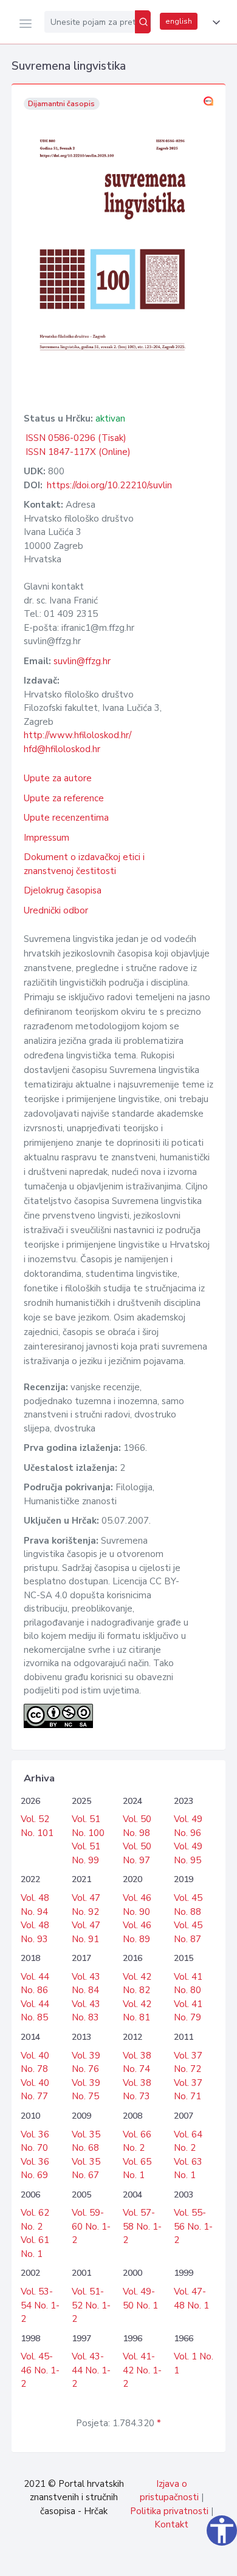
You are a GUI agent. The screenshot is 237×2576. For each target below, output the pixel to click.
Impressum (46, 838)
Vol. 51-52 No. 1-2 (91, 2305)
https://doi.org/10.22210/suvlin (109, 485)
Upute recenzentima (66, 818)
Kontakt (171, 2524)
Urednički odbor (56, 910)
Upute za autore (58, 778)
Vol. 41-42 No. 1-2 (142, 2370)
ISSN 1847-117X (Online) (78, 452)
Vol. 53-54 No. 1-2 (40, 2305)
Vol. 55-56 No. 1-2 (193, 2226)
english (179, 21)
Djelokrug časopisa (63, 890)
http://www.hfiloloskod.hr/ (77, 735)
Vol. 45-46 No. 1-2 (40, 2370)
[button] (214, 22)
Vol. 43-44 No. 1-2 (91, 2370)
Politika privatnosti (169, 2511)
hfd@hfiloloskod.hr (62, 749)
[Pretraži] (143, 22)
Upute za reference (64, 798)
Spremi (140, 2560)
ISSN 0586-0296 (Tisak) (76, 438)
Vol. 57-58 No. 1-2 (142, 2226)
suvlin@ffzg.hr (82, 661)
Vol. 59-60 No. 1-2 (91, 2226)
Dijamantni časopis (61, 104)
